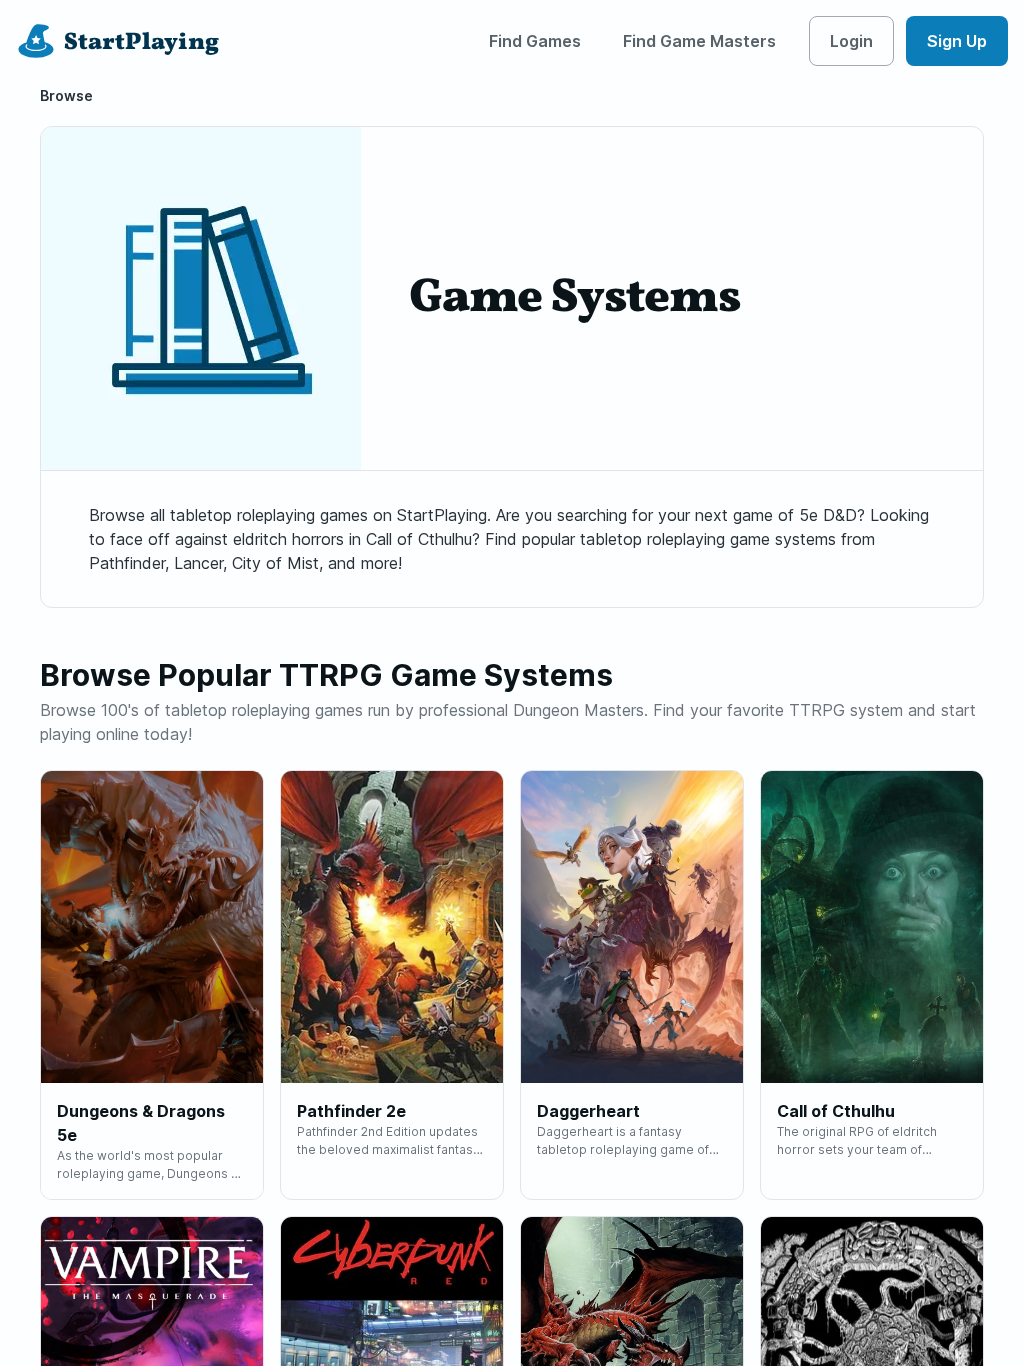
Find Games (535, 41)
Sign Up (957, 41)
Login (851, 41)
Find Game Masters (699, 41)
